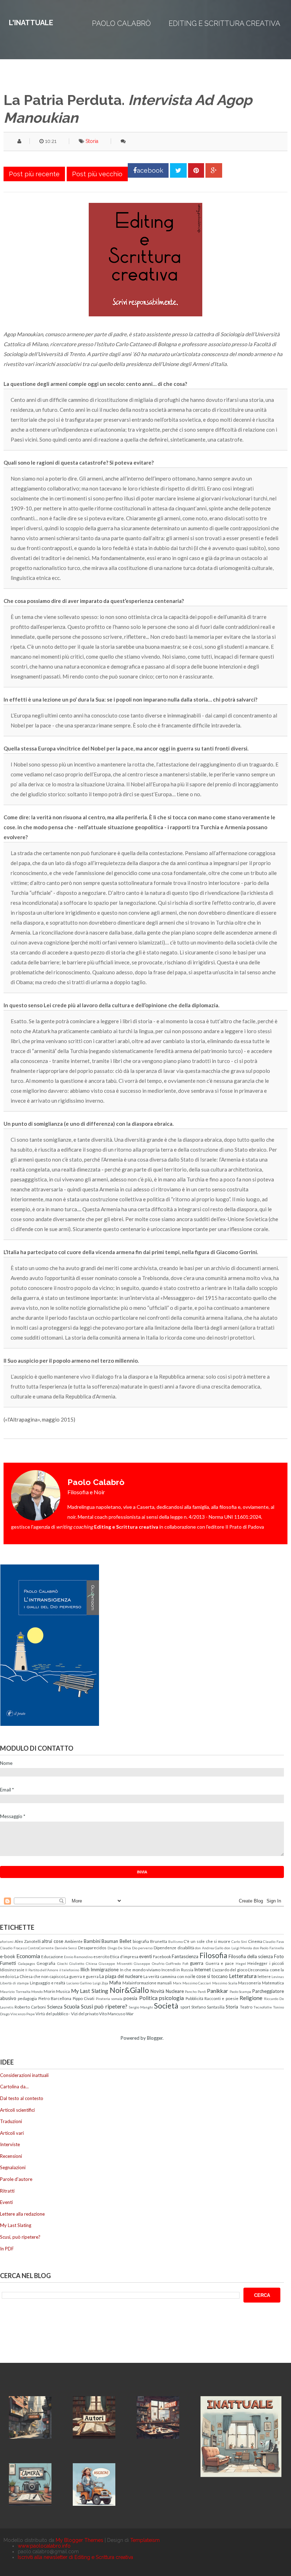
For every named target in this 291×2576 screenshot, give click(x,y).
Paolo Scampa (241, 1991)
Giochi (62, 1963)
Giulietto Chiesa (83, 1963)
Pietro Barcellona (55, 1998)
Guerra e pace (220, 1963)
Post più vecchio (97, 174)
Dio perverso (142, 1948)
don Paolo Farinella (268, 1948)
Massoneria (249, 1983)
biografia (141, 1941)
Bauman (110, 1941)
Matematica (273, 1983)
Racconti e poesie (221, 1998)
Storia (92, 141)
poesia (130, 1998)
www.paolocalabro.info (44, 2546)
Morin (50, 1991)
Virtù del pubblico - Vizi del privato (67, 2013)
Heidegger (257, 1963)
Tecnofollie (263, 2007)
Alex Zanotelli (28, 1941)
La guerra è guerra (81, 1976)
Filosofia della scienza (251, 1956)
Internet (202, 1970)
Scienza (55, 2007)
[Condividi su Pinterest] (196, 170)
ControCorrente (41, 1948)
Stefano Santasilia (208, 2007)
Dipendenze (165, 1948)
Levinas (278, 1977)
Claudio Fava (273, 1941)
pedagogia (27, 1998)
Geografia (46, 1963)
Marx (177, 1983)
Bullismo (175, 1941)
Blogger (155, 2038)
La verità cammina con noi (167, 1976)
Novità (157, 1991)
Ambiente (74, 1941)
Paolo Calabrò (121, 23)
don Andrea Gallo (209, 1948)
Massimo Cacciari (197, 1983)
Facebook (162, 1956)
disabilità (186, 1948)
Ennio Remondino (78, 1957)
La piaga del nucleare (121, 1976)
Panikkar (218, 1991)
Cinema (255, 1941)
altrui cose (52, 1941)
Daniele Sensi (66, 1948)
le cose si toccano (210, 1976)
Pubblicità (194, 1998)
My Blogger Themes (79, 2540)
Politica (148, 1998)
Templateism (145, 2540)
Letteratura (243, 1976)
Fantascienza (185, 1956)
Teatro (246, 2007)
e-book (8, 1956)
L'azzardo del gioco (230, 1970)
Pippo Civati (84, 1998)
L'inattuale (31, 23)
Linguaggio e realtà (48, 1983)
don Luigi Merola (238, 1948)
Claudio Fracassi (13, 1948)
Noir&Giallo (129, 1990)
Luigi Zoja (101, 1983)
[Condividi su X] (178, 170)
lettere (264, 1976)
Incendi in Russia (177, 1970)
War (130, 2013)
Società (166, 2006)
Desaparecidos (92, 1948)
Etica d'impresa (124, 1956)
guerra (197, 1963)
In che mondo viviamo (140, 1970)
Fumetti (8, 1963)
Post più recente (34, 174)
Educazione (52, 1956)
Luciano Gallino (79, 1983)
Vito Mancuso (112, 2013)
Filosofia (213, 1955)
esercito (101, 1956)
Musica (63, 1991)
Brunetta (159, 1941)
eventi (145, 1956)
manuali (164, 1983)
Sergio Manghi (141, 2007)
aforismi (7, 1941)
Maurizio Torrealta (15, 1991)
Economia (28, 1956)
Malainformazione (139, 1983)
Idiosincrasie (12, 1970)
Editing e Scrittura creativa (224, 23)
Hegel (241, 1963)
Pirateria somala (109, 1999)
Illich (85, 1970)
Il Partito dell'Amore (42, 1970)
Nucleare (175, 1991)
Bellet (125, 1941)
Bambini (92, 1941)
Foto (279, 1956)
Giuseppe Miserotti (116, 1963)
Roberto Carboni (30, 2007)
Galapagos (27, 1963)
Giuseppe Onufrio (149, 1963)
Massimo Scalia (225, 1983)
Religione (251, 1998)
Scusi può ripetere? (104, 2006)
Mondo (37, 1991)
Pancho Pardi (196, 1991)
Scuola (72, 2006)
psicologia (171, 1998)
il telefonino (69, 1970)
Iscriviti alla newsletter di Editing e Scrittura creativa (75, 2557)
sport (185, 2007)
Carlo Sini (239, 1941)
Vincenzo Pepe (23, 2014)
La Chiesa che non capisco (39, 1976)
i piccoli (277, 1963)
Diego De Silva (119, 1948)
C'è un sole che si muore (207, 1941)
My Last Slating (90, 1991)
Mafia (115, 1983)
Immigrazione (105, 1970)
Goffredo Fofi (177, 1963)
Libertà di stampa (14, 1983)
